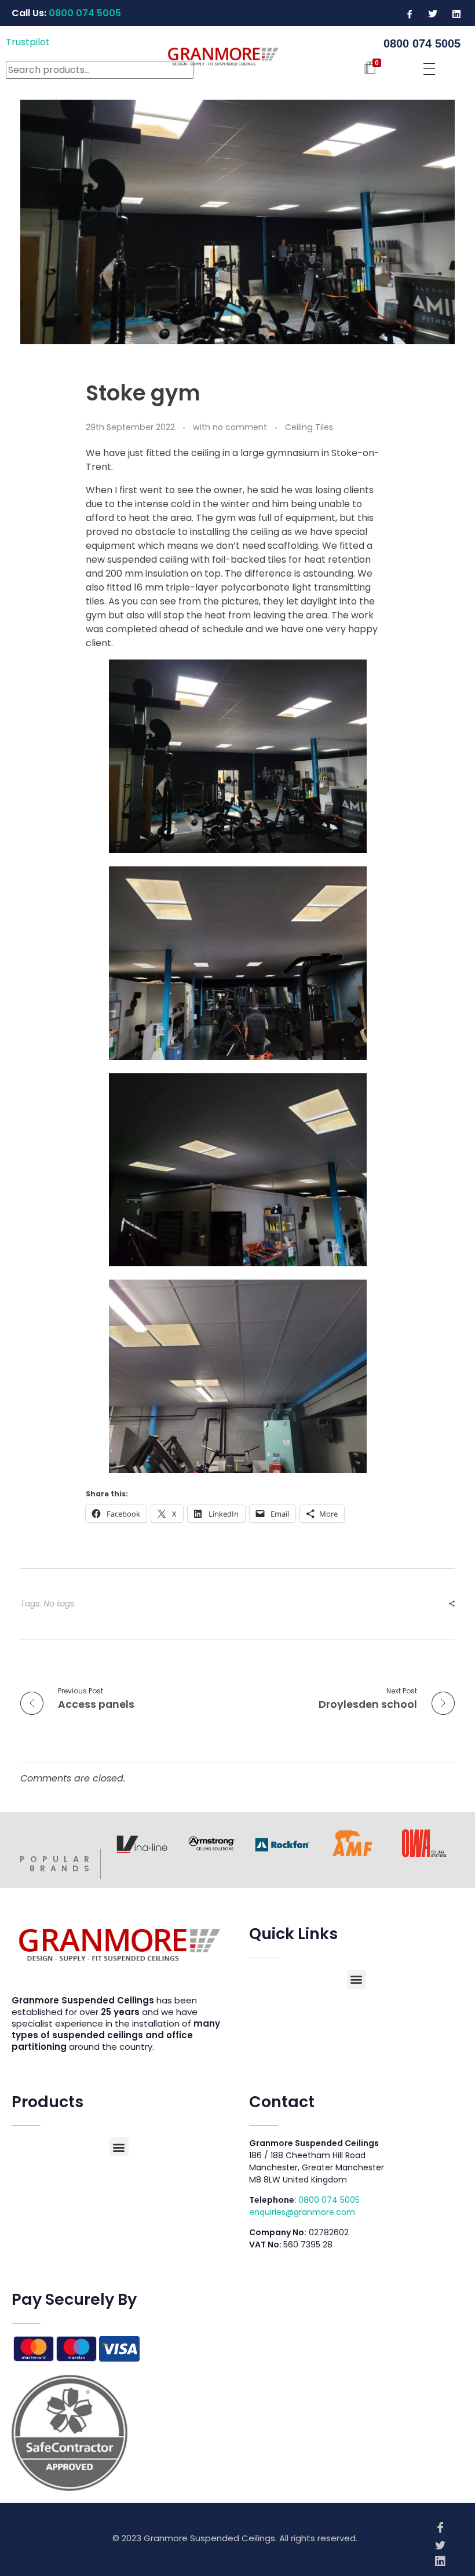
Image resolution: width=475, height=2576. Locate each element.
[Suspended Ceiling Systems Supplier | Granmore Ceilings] (237, 55)
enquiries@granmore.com (302, 2212)
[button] (357, 1979)
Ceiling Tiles (309, 427)
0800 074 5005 (329, 2200)
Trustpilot (28, 42)
